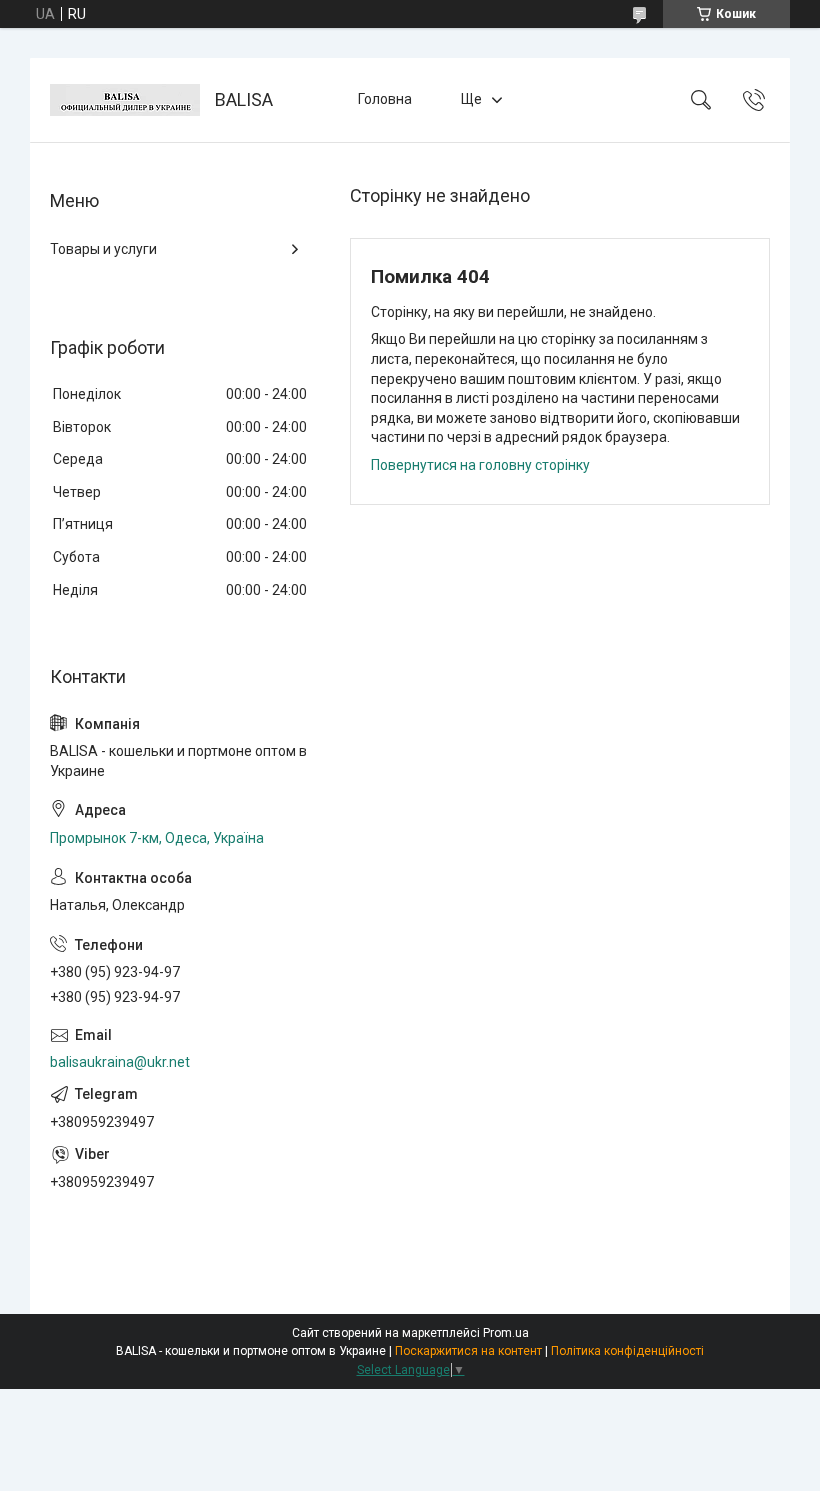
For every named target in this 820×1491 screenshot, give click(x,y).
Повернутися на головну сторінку (480, 465)
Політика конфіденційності (627, 1351)
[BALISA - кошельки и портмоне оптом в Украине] (125, 100)
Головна (385, 99)
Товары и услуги (103, 249)
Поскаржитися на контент (468, 1351)
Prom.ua (506, 1333)
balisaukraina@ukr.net (120, 1062)
